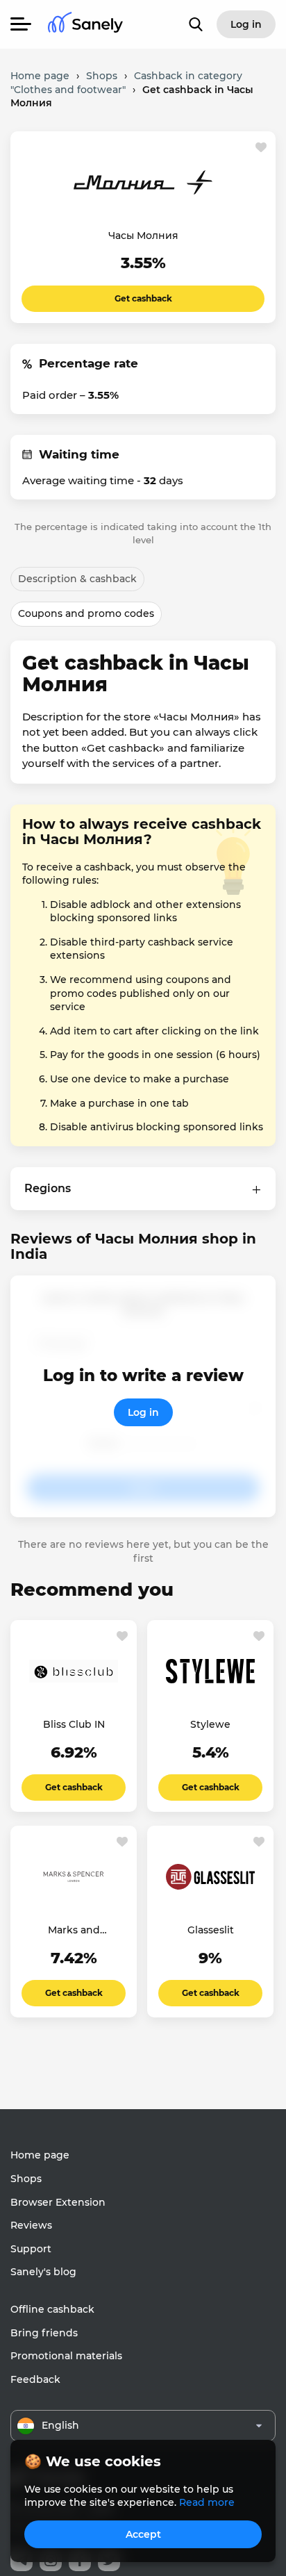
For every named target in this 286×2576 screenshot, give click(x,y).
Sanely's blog (43, 2272)
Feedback (35, 2379)
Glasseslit (211, 1930)
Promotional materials (66, 2356)
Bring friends (44, 2333)
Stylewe (210, 1724)
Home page (40, 2155)
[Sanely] (85, 25)
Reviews (31, 2225)
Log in (143, 1412)
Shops (26, 2179)
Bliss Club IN (74, 1724)
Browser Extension (58, 2202)
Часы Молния (143, 236)
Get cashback (143, 298)
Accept (143, 2534)
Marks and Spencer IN (74, 1931)
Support (31, 2249)
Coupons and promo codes (86, 613)
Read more (207, 2502)
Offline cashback (52, 2309)
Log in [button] (246, 24)
